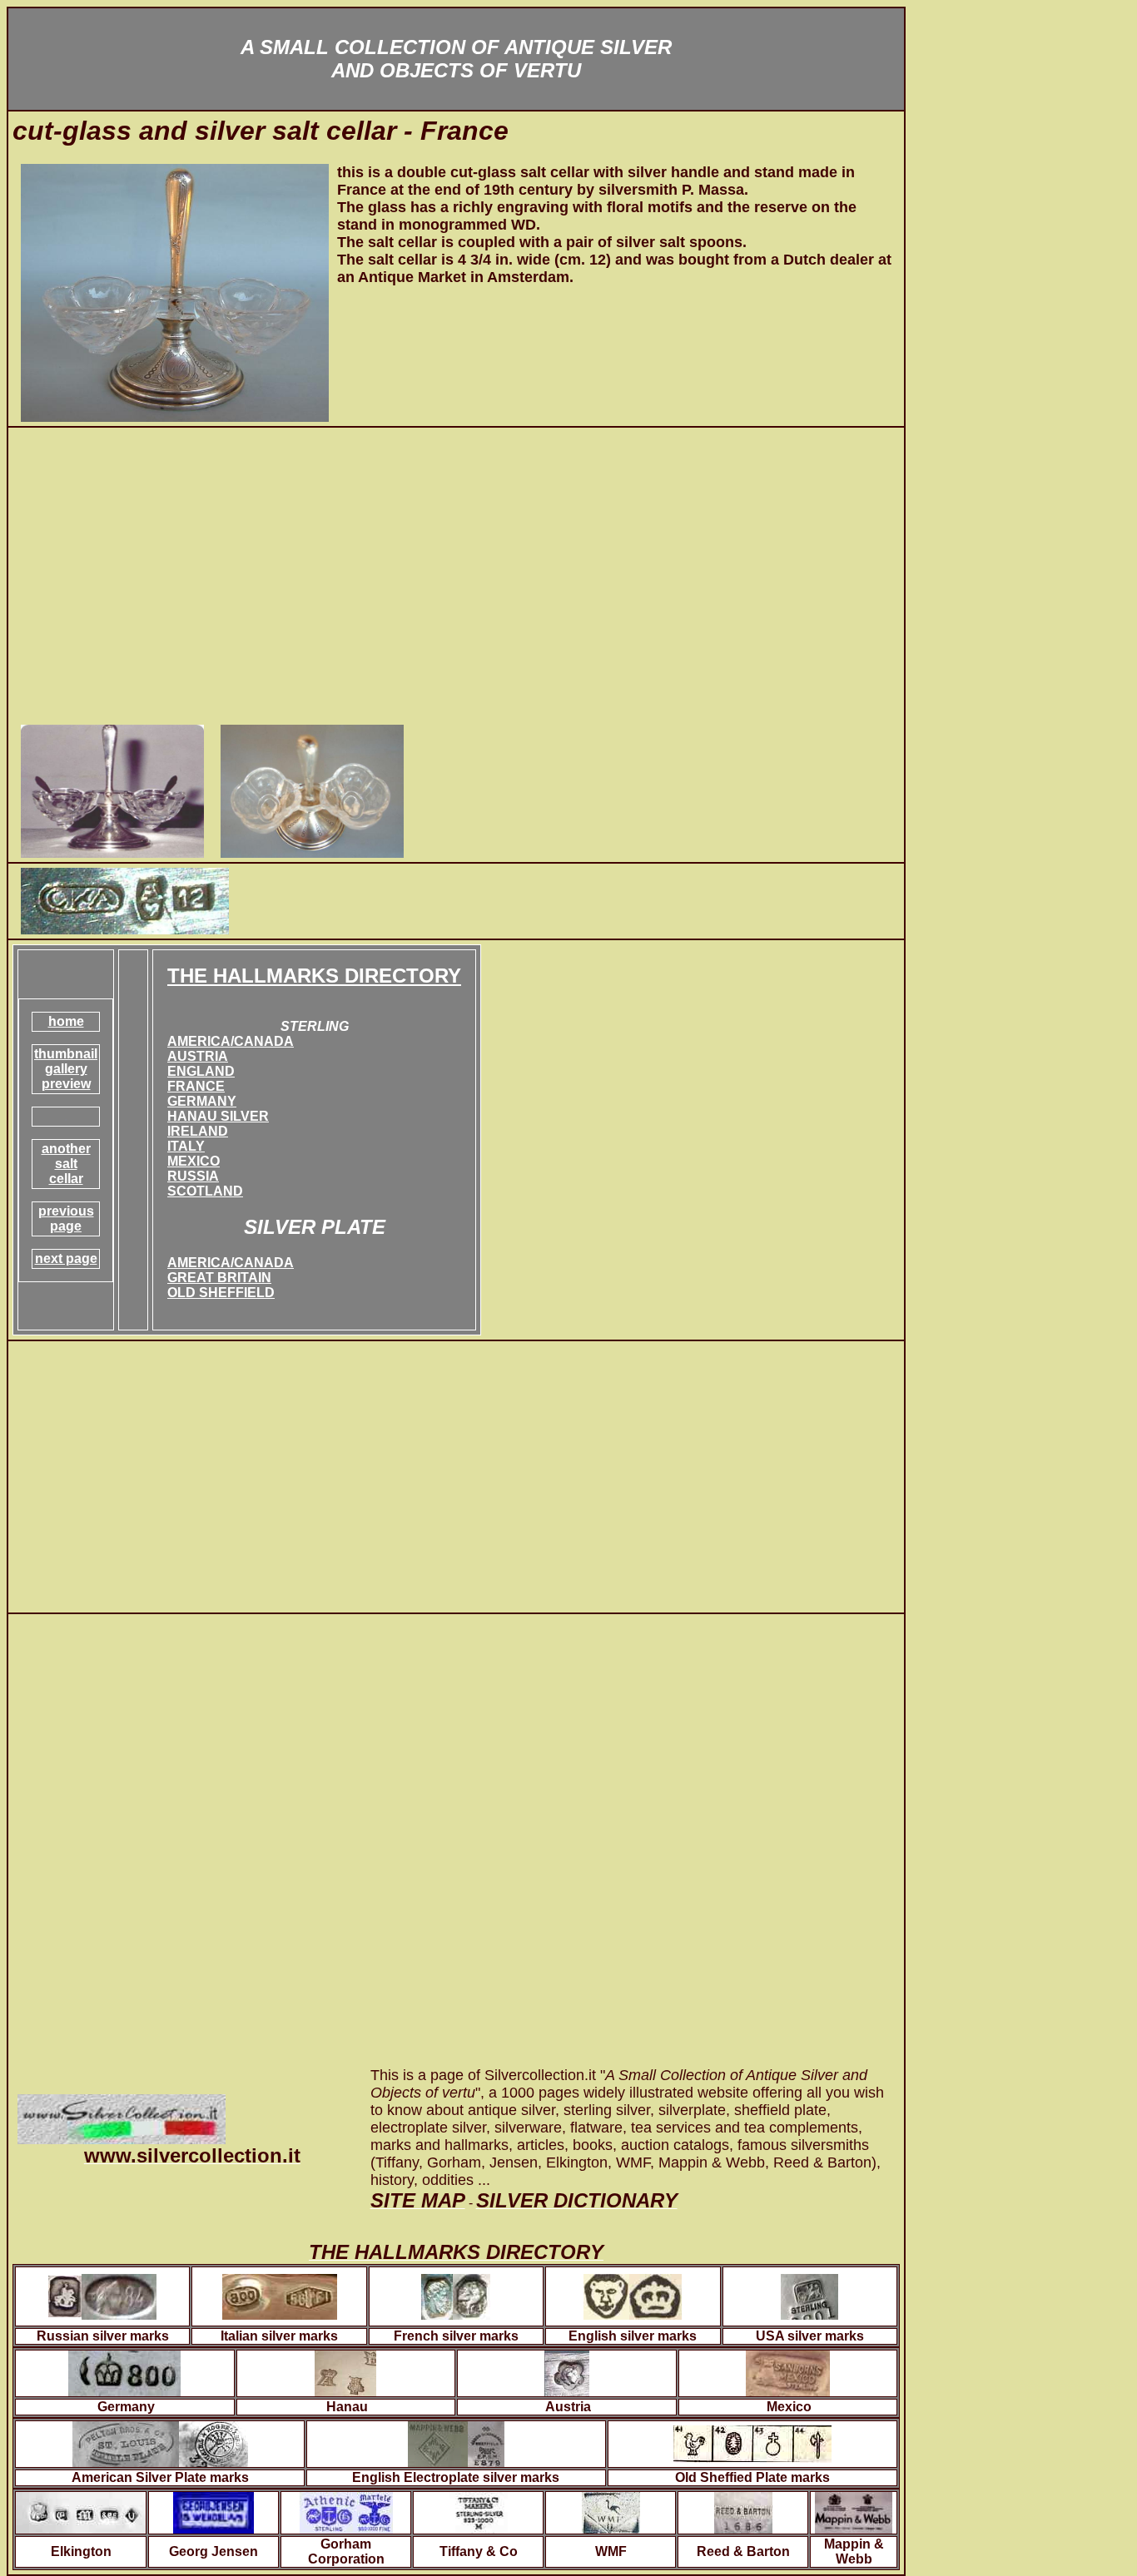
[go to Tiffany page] (479, 2508)
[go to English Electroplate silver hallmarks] (456, 2440)
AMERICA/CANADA (231, 1041)
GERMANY (202, 1101)
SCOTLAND (205, 1191)
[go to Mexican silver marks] (788, 2369)
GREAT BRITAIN (219, 1278)
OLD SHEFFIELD (221, 1293)
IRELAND (198, 1131)
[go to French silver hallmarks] (456, 2292)
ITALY (186, 1146)
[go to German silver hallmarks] (124, 2369)
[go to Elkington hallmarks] (81, 2508)
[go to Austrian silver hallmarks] (567, 2369)
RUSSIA (193, 1176)
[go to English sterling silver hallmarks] (633, 2292)
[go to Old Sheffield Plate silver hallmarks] (752, 2440)
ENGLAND (201, 1071)
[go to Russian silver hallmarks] (102, 2292)
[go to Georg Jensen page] (213, 2508)
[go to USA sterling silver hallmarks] (809, 2292)
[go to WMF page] (611, 2508)
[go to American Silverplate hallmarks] (160, 2440)
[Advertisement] (456, 578)
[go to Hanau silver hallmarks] (345, 2369)
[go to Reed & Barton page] (743, 2508)
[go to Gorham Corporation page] (346, 2508)
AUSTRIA (198, 1056)
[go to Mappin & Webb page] (854, 2508)
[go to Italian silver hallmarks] (280, 2292)
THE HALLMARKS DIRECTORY (314, 976)
